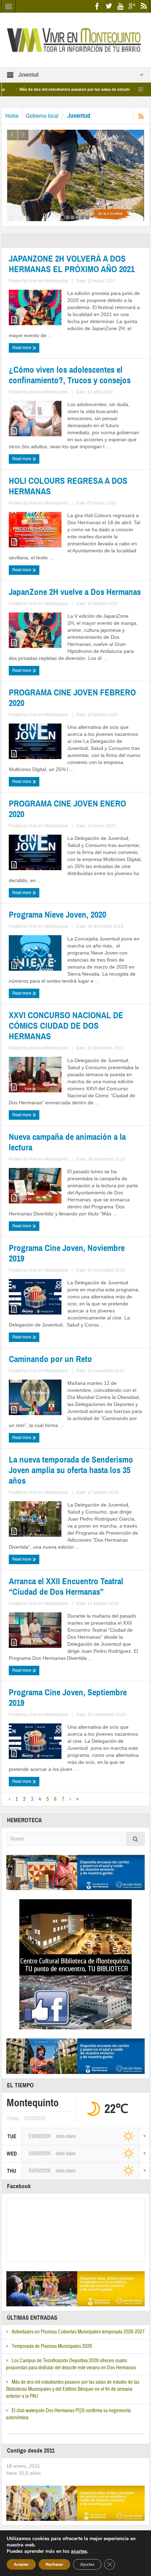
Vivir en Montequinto (48, 281)
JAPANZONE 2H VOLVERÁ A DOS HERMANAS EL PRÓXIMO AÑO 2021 (72, 264)
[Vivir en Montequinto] (75, 39)
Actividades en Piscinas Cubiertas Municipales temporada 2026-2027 (78, 2332)
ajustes (79, 2551)
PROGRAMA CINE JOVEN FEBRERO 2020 (72, 698)
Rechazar (54, 2564)
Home (12, 116)
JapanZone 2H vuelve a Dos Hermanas (75, 592)
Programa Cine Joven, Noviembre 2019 (67, 1253)
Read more (22, 348)
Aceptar (21, 2564)
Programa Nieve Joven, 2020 (57, 915)
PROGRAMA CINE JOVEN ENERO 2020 (67, 809)
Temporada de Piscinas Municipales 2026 (52, 2346)
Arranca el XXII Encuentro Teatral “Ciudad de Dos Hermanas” (66, 1587)
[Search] (136, 1839)
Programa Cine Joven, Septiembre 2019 (68, 1698)
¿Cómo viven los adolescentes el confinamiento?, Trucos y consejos (70, 375)
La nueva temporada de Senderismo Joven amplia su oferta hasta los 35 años (71, 1470)
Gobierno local (42, 116)
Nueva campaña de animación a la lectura (67, 1142)
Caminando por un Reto (50, 1359)
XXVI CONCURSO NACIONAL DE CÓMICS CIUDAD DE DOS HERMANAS (66, 1026)
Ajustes (87, 2564)
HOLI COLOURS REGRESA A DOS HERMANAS (68, 486)
